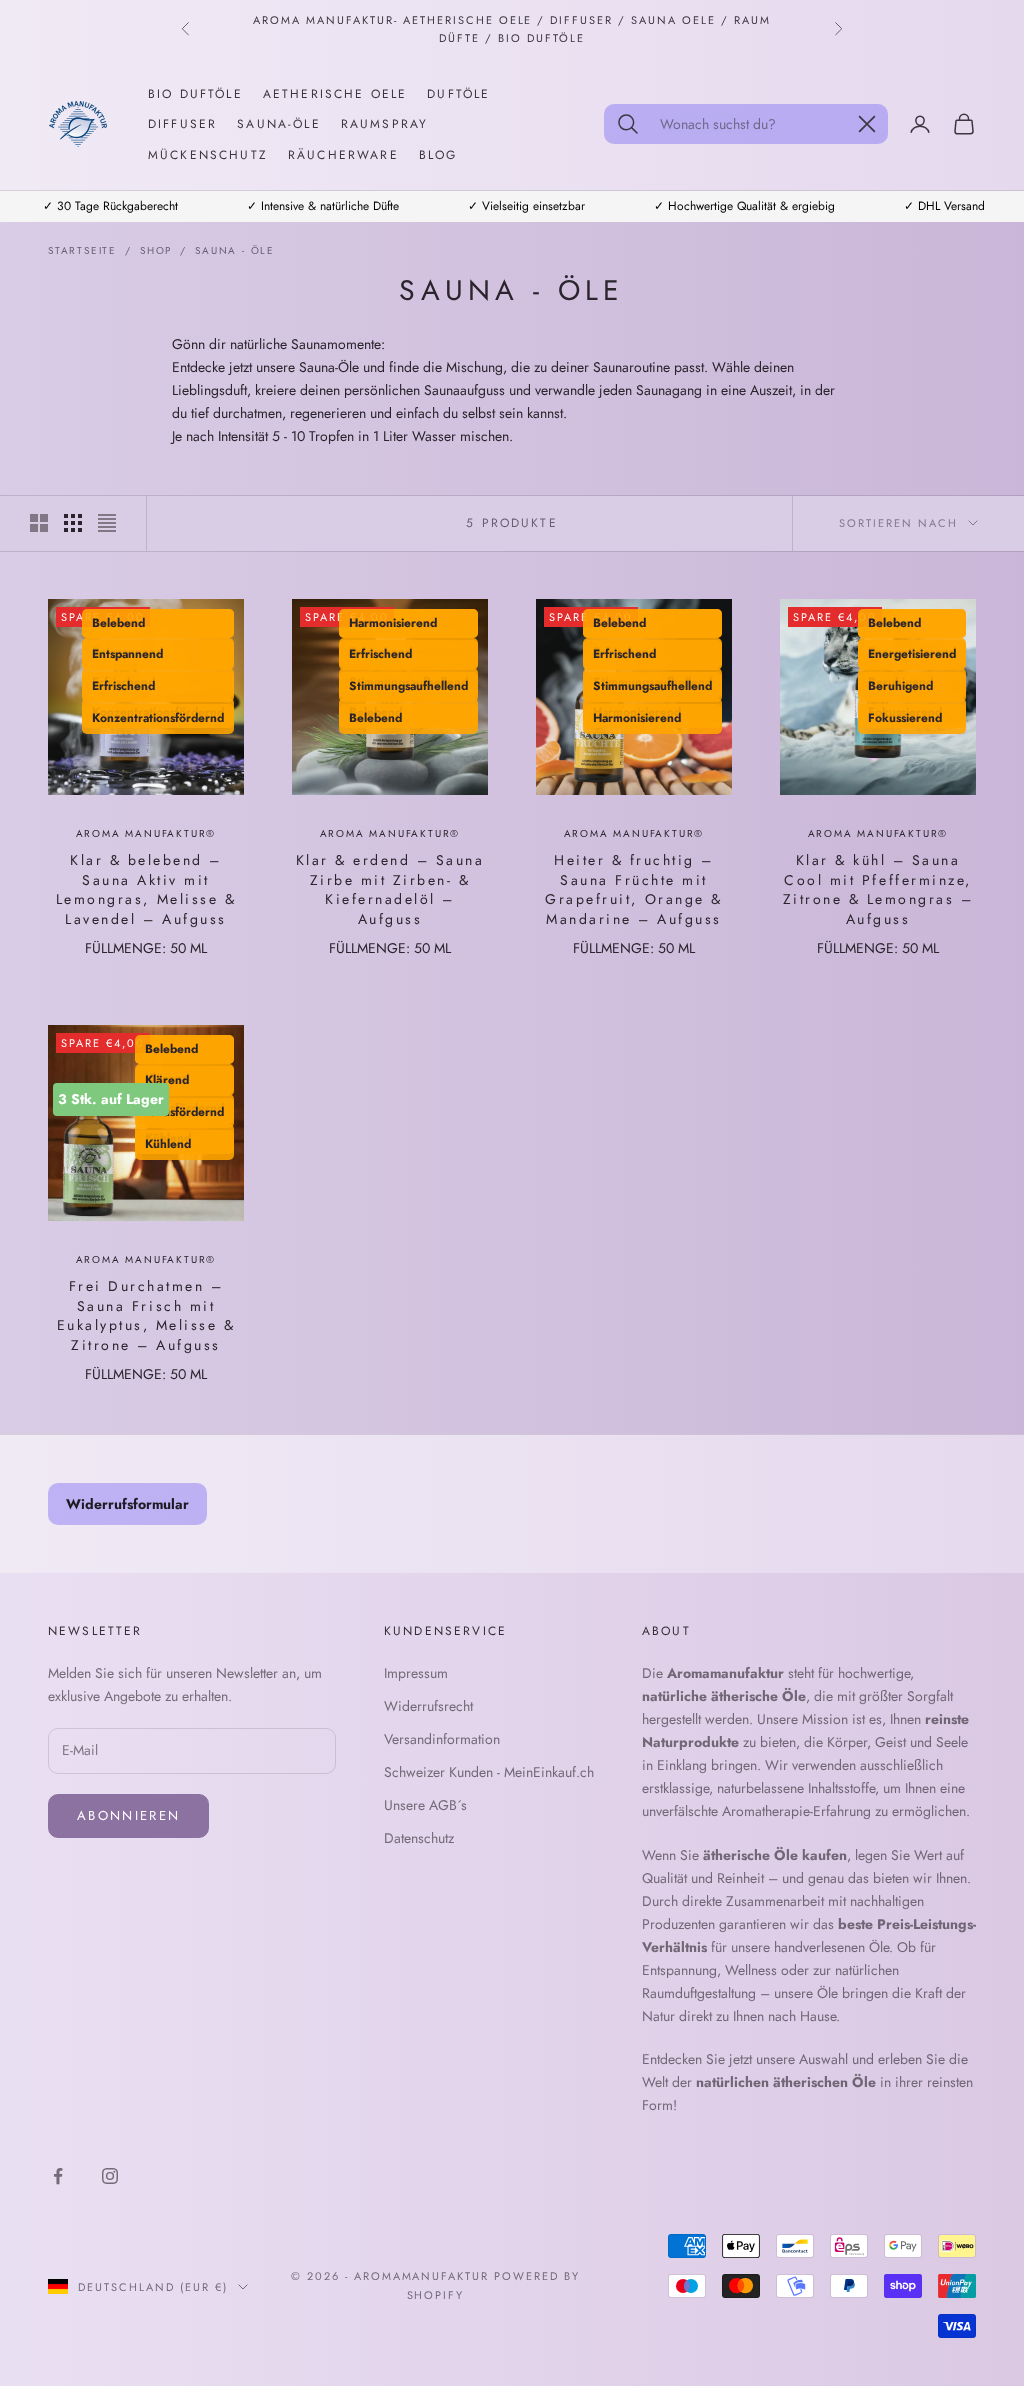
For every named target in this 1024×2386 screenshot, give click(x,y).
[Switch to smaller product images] (73, 523)
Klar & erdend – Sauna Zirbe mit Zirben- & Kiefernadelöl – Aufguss (390, 890)
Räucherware (343, 155)
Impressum (416, 1673)
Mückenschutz (208, 155)
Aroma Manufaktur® (146, 833)
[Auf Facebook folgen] (58, 2176)
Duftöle (458, 94)
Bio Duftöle (195, 94)
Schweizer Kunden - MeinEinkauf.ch (489, 1772)
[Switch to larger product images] (39, 523)
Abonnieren (128, 1815)
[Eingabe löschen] (867, 124)
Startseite (82, 250)
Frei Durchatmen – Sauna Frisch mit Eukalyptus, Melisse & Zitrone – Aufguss (146, 1316)
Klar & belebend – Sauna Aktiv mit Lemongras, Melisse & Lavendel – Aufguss (146, 890)
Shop (156, 250)
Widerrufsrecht (428, 1706)
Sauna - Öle (235, 250)
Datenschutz (419, 1838)
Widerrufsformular (127, 1504)
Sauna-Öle (278, 124)
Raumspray (384, 124)
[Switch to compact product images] (107, 523)
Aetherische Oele (335, 94)
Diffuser (182, 124)
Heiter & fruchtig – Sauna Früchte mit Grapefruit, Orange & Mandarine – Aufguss (633, 890)
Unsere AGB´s (425, 1805)
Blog (438, 155)
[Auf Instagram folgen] (110, 2176)
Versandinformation (442, 1739)
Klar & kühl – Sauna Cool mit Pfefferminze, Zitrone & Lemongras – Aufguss (878, 890)
